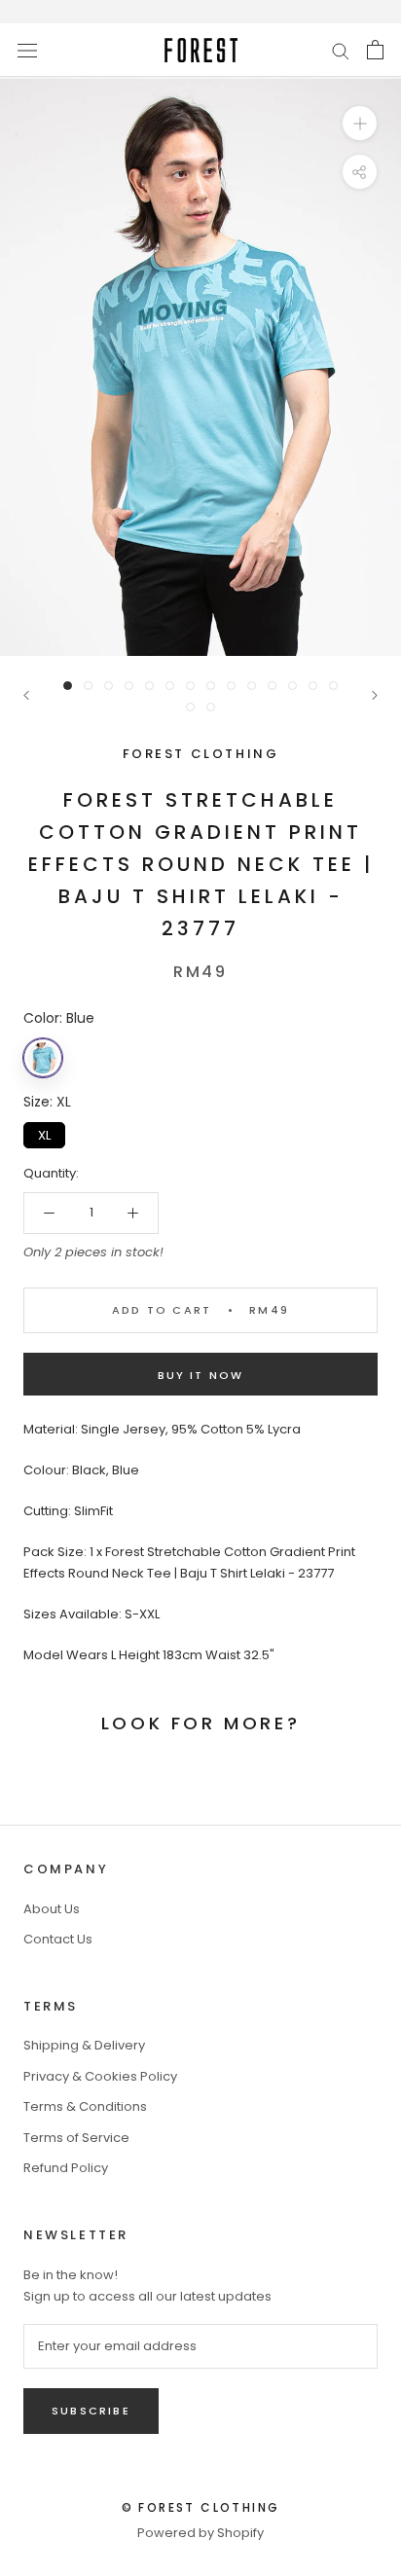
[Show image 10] (252, 686)
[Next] (375, 695)
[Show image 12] (292, 686)
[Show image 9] (231, 686)
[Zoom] (360, 123)
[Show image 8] (211, 686)
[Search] (341, 50)
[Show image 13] (313, 686)
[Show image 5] (149, 686)
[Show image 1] (68, 686)
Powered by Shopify (200, 2533)
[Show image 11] (272, 686)
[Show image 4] (129, 686)
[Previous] (26, 695)
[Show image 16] (211, 707)
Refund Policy (66, 2168)
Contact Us (58, 1939)
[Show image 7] (190, 686)
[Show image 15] (190, 707)
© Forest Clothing (201, 2507)
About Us (52, 1909)
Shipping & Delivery (84, 2045)
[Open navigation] (27, 50)
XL (44, 1133)
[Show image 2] (88, 686)
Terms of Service (76, 2138)
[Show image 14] (333, 686)
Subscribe (91, 2411)
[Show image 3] (109, 686)
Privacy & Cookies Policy (100, 2076)
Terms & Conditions (85, 2106)
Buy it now (201, 1375)
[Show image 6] (170, 686)
